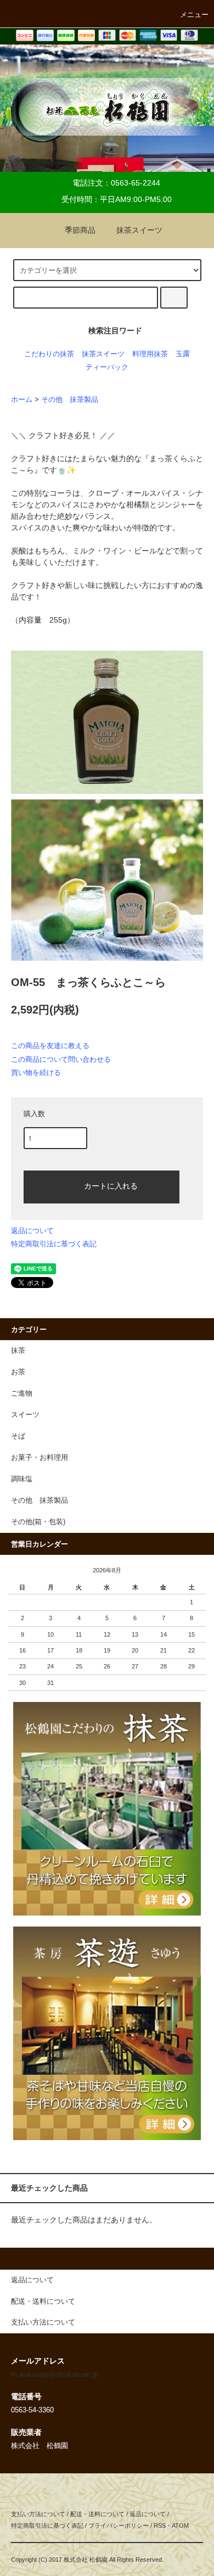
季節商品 (80, 230)
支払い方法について (38, 2514)
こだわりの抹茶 (49, 354)
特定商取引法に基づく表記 (54, 1244)
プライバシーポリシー (119, 2525)
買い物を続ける (36, 1073)
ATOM (180, 2525)
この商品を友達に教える (50, 1046)
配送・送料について (97, 2514)
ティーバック (107, 367)
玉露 (183, 354)
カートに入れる (111, 1185)
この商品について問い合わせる (61, 1059)
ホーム (22, 400)
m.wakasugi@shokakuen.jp (55, 2375)
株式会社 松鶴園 (86, 2560)
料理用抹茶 (150, 354)
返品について (32, 1231)
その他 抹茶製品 (70, 400)
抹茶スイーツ (139, 230)
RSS (160, 2525)
